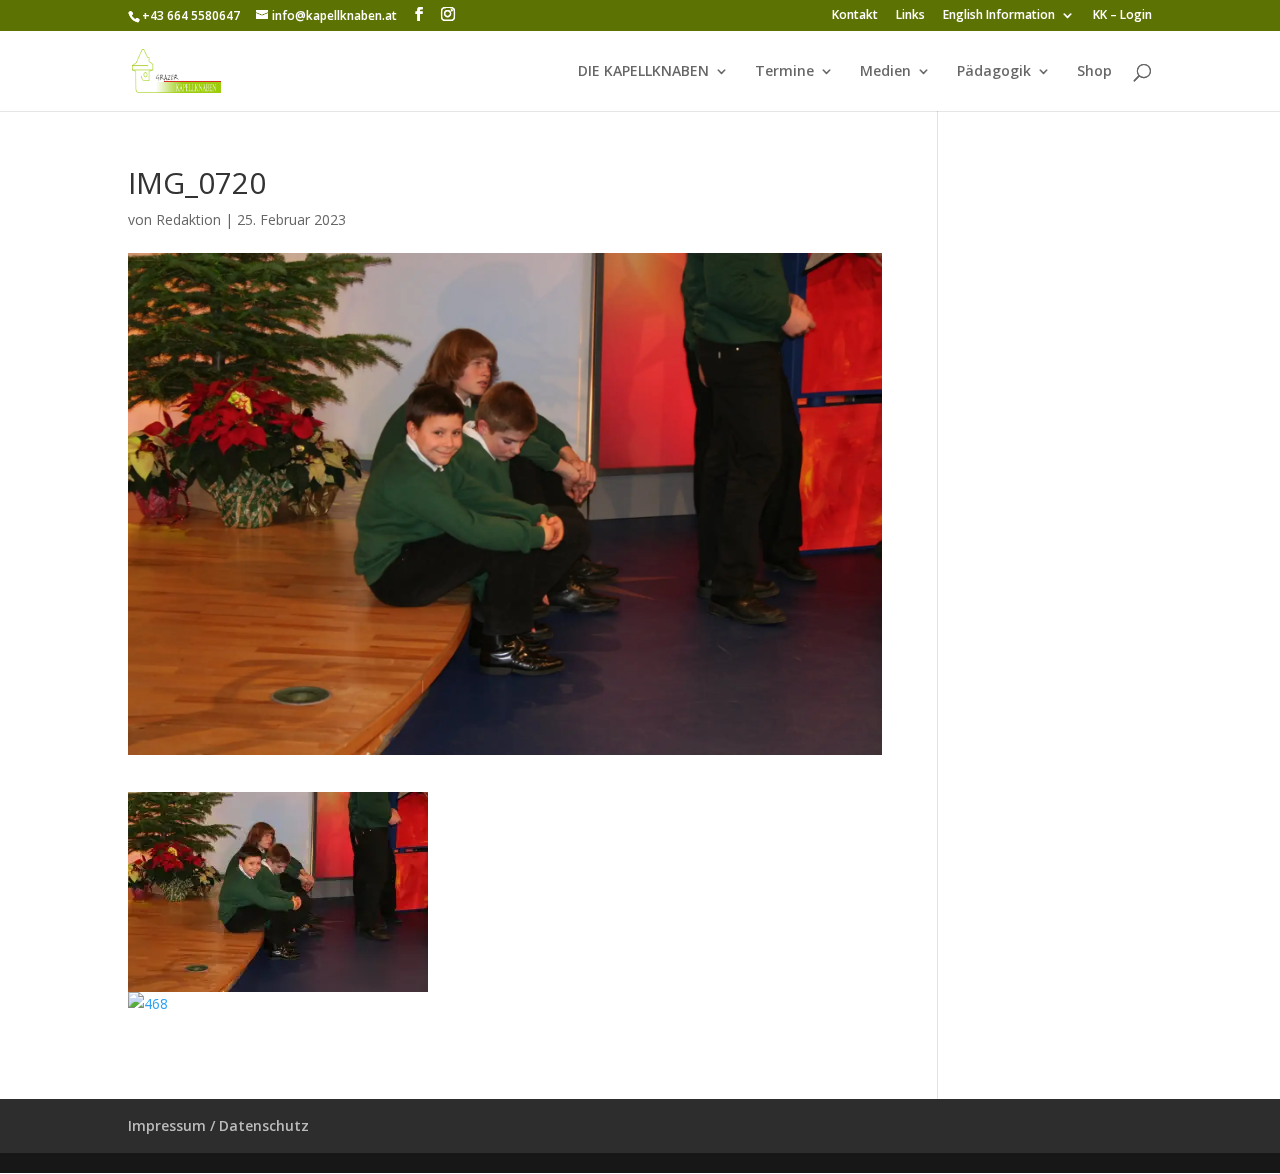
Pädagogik (994, 72)
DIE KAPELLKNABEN (643, 72)
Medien (885, 72)
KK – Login (1122, 16)
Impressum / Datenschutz (218, 1125)
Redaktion (188, 219)
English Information (999, 16)
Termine (784, 72)
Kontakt (855, 16)
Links (910, 16)
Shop (1094, 72)
